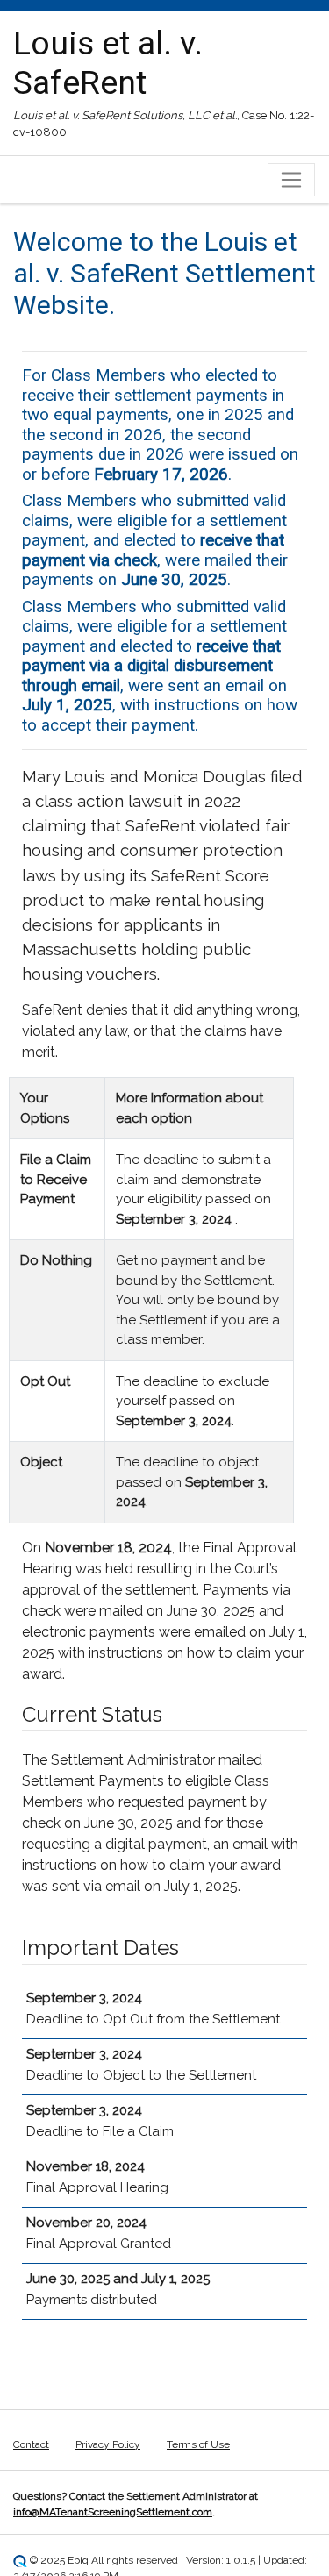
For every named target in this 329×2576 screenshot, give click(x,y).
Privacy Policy (108, 2444)
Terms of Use (198, 2444)
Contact (31, 2444)
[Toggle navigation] (291, 180)
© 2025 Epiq (59, 2560)
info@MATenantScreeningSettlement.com (113, 2512)
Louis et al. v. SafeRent (108, 63)
